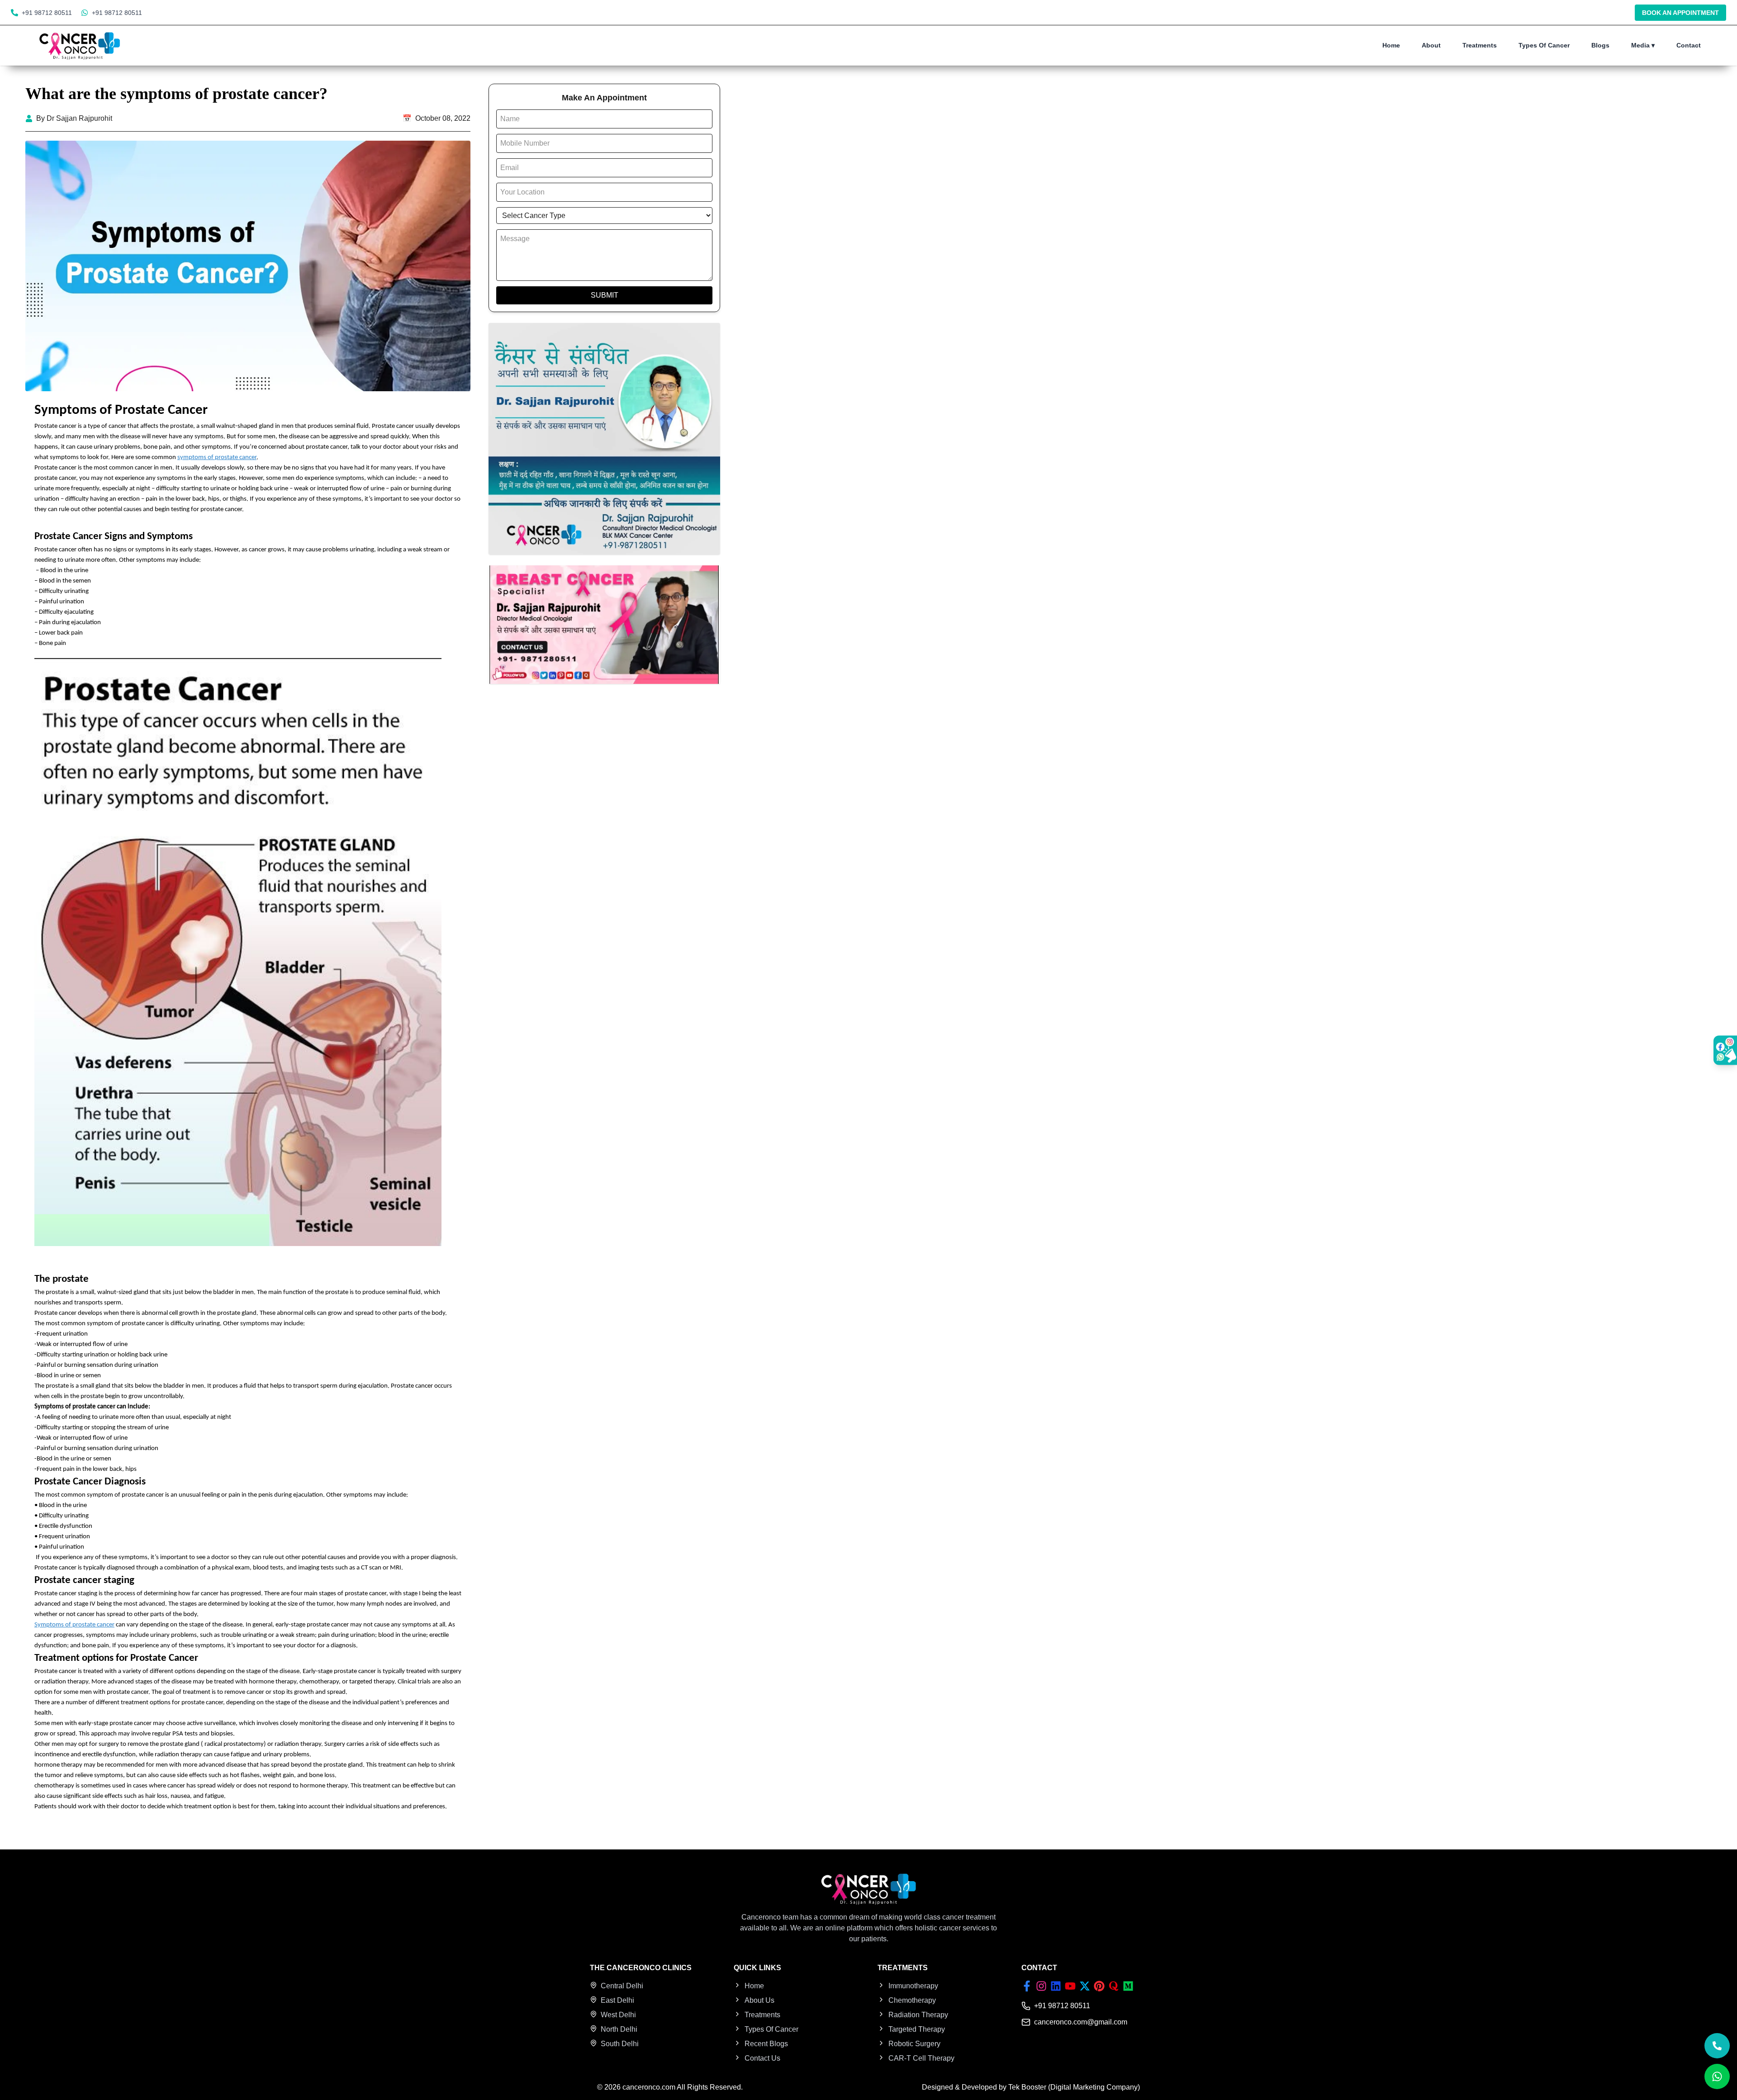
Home (1391, 45)
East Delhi (617, 2000)
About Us (759, 2000)
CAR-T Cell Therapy (921, 2058)
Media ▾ (1643, 45)
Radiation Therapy (918, 2015)
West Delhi (618, 2015)
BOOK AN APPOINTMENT (1680, 13)
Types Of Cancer (1544, 45)
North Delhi (619, 2029)
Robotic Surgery (914, 2044)
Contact (1689, 45)
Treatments (1480, 45)
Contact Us (762, 2058)
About (1431, 45)
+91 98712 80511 (47, 13)
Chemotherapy (912, 2000)
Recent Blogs (766, 2044)
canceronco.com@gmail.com (1081, 2022)
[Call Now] (1717, 2046)
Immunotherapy (913, 1986)
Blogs (1600, 45)
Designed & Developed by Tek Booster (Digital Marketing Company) (1031, 2087)
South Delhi (620, 2044)
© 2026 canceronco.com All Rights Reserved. (670, 2087)
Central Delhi (622, 1986)
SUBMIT (605, 295)
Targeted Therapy (917, 2029)
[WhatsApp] (1717, 2076)
